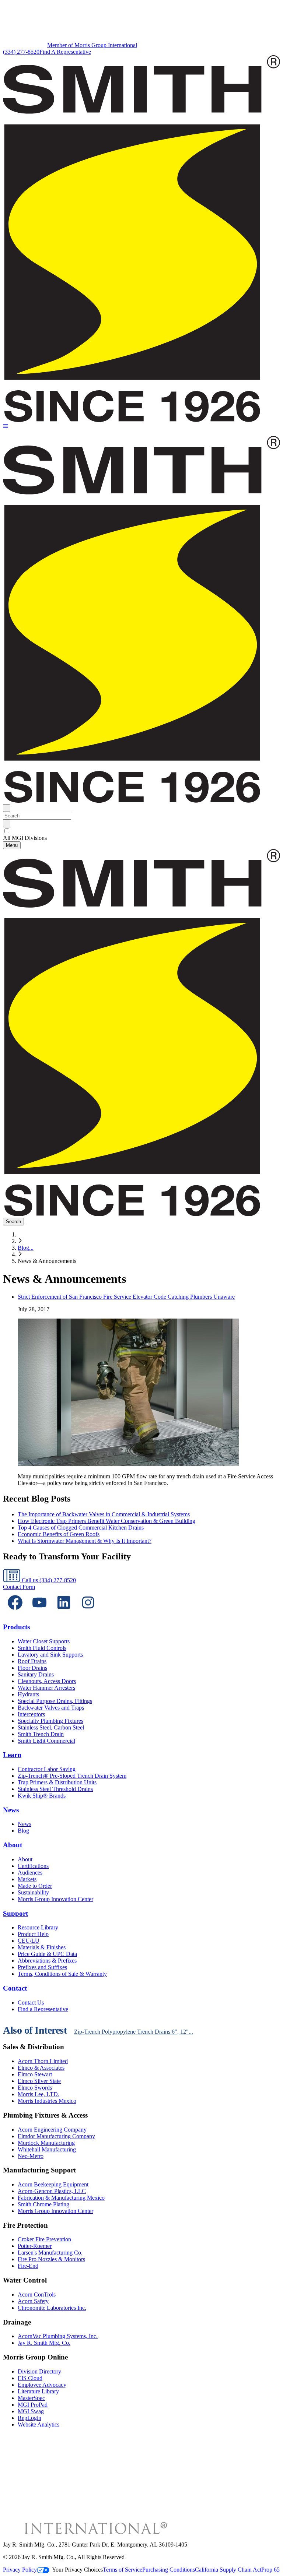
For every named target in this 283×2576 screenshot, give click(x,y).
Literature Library (38, 2391)
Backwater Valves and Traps (51, 1708)
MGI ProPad (33, 2405)
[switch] (7, 831)
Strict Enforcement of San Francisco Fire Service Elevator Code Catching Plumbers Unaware (126, 1297)
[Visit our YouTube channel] (39, 1613)
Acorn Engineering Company (52, 2130)
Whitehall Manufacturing (47, 2149)
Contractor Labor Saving (47, 1769)
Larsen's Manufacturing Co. (50, 2253)
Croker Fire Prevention (44, 2239)
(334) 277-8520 (21, 52)
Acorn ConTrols (37, 2295)
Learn (12, 1755)
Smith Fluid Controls (42, 1648)
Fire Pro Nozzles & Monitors (51, 2259)
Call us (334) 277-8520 (48, 1580)
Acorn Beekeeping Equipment (53, 2184)
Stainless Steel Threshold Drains (55, 1789)
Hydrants (28, 1694)
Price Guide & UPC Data (47, 1954)
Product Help (33, 1934)
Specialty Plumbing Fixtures (50, 1721)
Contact (15, 1988)
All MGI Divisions (25, 838)
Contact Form (19, 1587)
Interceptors (31, 1714)
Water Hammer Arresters (46, 1688)
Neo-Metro (31, 2156)
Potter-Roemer (35, 2246)
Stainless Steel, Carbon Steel (51, 1727)
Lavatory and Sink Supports (50, 1655)
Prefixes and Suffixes (42, 1967)
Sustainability (33, 1892)
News (11, 1810)
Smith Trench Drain (41, 1734)
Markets (27, 1879)
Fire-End (28, 2266)
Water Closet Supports (44, 1641)
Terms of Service (123, 2570)
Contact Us (31, 2003)
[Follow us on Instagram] (88, 1613)
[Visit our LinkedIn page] (64, 1613)
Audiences (30, 1873)
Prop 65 (270, 2570)
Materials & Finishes (42, 1947)
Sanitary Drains (36, 1674)
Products (16, 1627)
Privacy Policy (20, 2570)
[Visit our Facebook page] (15, 1613)
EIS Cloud (30, 2378)
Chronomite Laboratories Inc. (52, 2308)
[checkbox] (141, 831)
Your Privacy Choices (77, 2570)
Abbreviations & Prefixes (47, 1961)
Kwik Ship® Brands (42, 1796)
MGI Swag (31, 2411)
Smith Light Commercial (46, 1741)
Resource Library (38, 1927)
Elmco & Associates (41, 2068)
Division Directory (39, 2371)
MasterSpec (31, 2398)
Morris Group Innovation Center (55, 1899)
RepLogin (29, 2418)
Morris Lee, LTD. (39, 2094)
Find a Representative (43, 2009)
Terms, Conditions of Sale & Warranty (62, 1974)
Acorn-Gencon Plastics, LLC (52, 2191)
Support (15, 1913)
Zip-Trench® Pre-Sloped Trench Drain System (72, 1776)
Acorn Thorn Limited (43, 2061)
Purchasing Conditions (169, 2570)
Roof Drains (32, 1661)
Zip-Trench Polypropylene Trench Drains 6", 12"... (134, 2032)
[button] (6, 427)
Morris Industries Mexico (47, 2101)
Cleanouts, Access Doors (47, 1681)
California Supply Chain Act (228, 2570)
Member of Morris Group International (92, 45)
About (13, 1845)
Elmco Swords (35, 2088)
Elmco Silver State (39, 2081)
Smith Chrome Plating (43, 2204)
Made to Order (35, 1886)
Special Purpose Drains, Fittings (55, 1701)
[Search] (7, 824)
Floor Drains (32, 1668)
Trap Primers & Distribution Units (57, 1782)
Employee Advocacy (42, 2385)
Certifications (33, 1866)
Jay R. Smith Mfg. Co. (44, 2343)
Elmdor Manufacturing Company (56, 2136)
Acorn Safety (33, 2301)
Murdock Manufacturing (46, 2143)
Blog (23, 1831)
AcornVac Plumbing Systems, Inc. (58, 2336)
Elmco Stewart (35, 2074)
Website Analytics (39, 2424)
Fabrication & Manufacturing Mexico (61, 2198)
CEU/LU (29, 1941)
